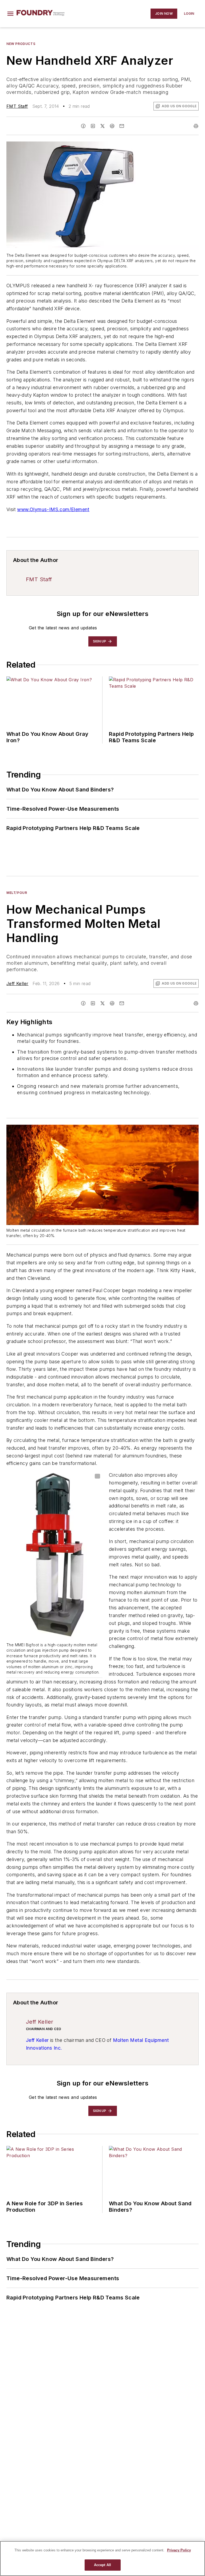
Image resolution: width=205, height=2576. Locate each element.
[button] (10, 14)
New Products (21, 44)
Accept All (102, 2565)
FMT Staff (17, 106)
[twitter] (102, 126)
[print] (196, 126)
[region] (102, 2558)
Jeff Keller (17, 983)
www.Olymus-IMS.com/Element (53, 509)
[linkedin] (93, 126)
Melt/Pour (17, 893)
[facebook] (83, 126)
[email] (122, 126)
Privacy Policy (179, 2550)
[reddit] (112, 126)
